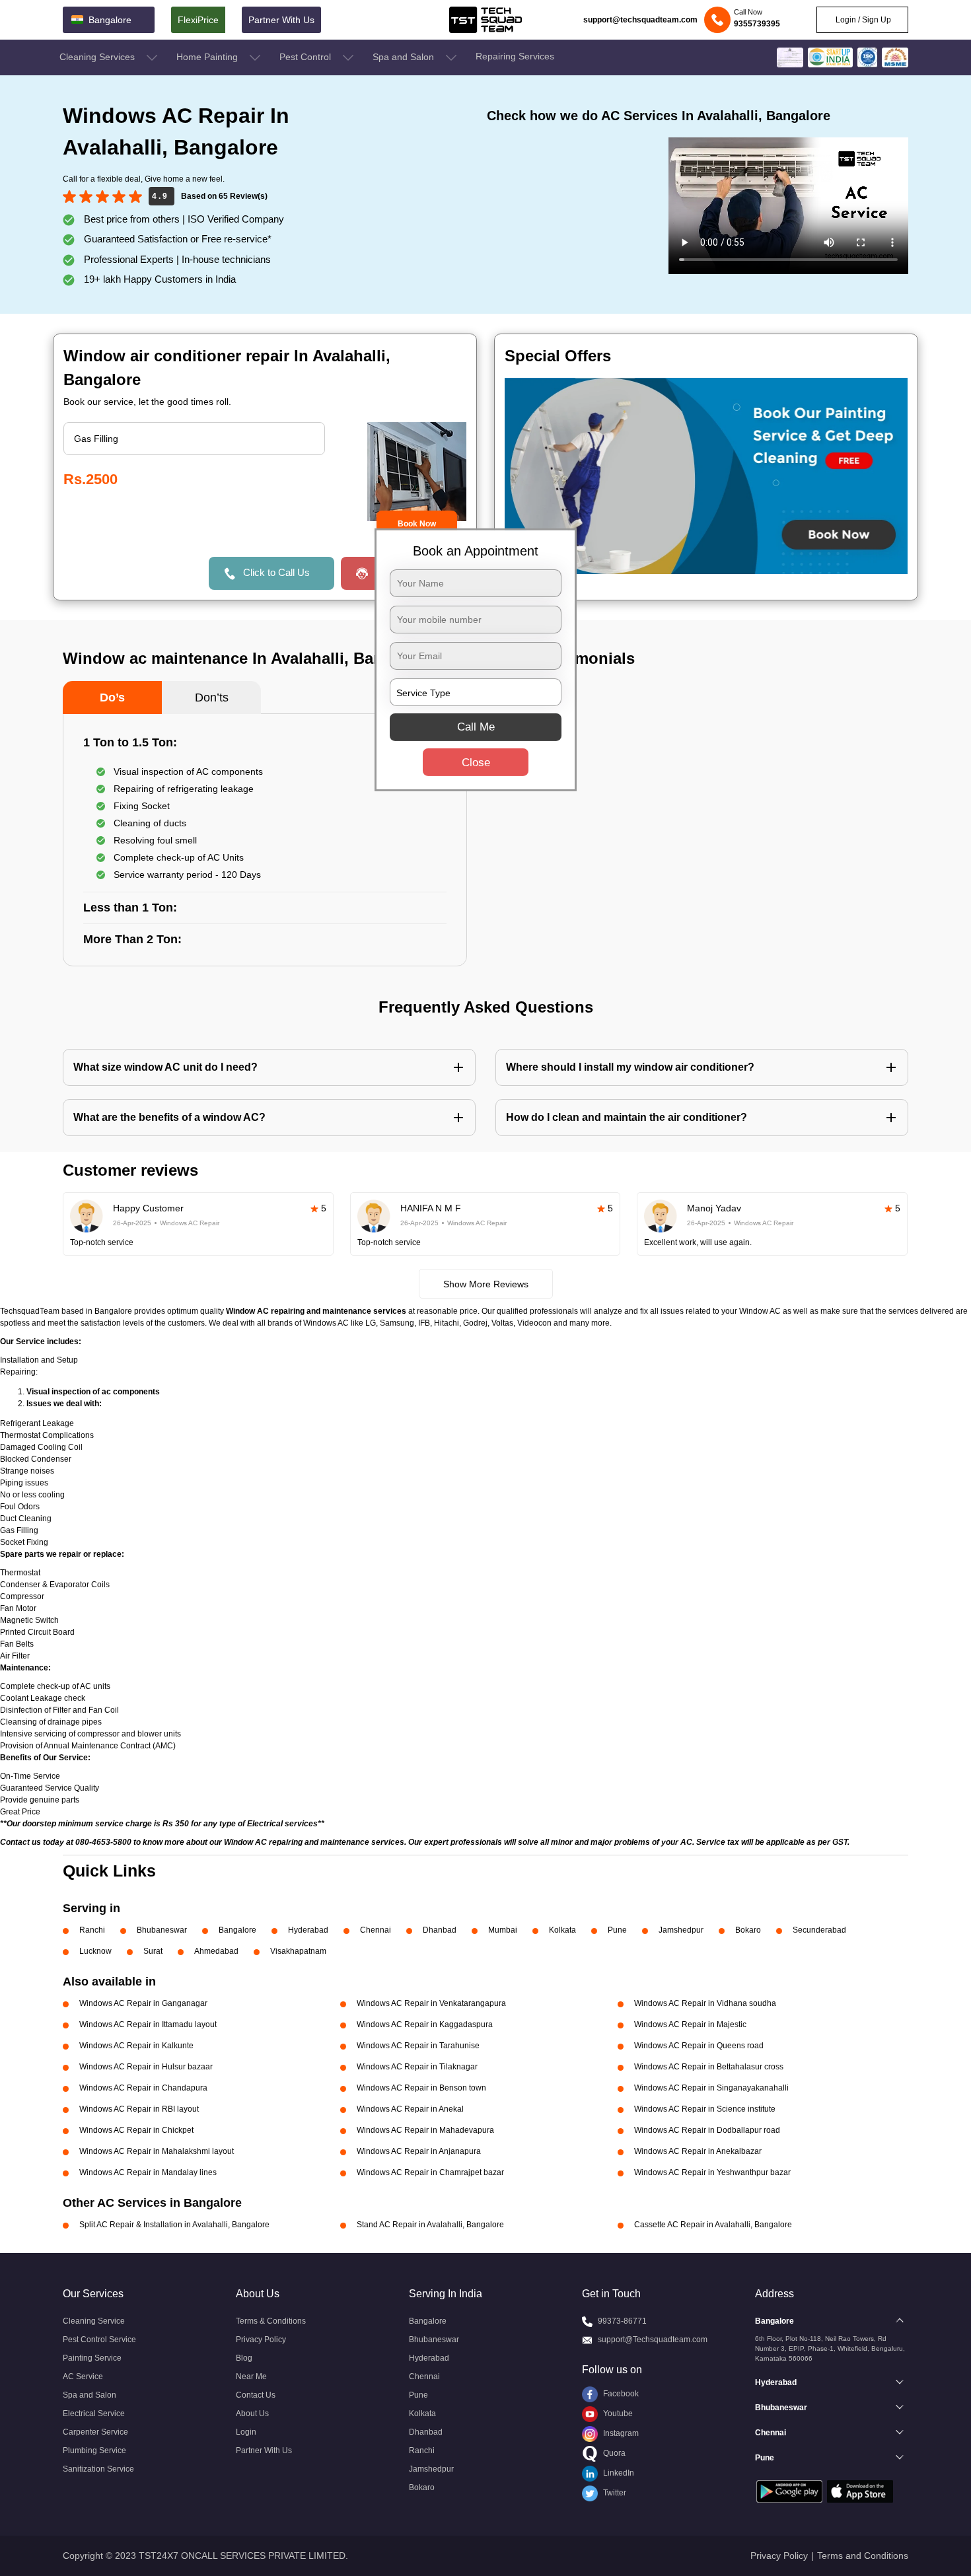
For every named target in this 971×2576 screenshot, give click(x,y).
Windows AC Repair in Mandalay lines (148, 2172)
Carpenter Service (95, 2432)
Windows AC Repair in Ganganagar (143, 2003)
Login (246, 2432)
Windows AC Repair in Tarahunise (418, 2046)
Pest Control (306, 57)
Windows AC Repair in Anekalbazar (698, 2151)
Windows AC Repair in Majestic (690, 2024)
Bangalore (237, 1930)
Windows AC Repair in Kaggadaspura (425, 2024)
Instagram (620, 2433)
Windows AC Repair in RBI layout (139, 2109)
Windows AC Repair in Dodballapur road (707, 2130)
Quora (613, 2453)
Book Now (417, 524)
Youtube (617, 2414)
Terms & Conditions (271, 2321)
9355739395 (757, 24)
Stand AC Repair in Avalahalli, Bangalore (430, 2225)
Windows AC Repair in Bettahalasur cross (709, 2067)
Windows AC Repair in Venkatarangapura (431, 2003)
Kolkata (562, 1930)
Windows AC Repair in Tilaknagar (417, 2067)
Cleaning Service (94, 2321)
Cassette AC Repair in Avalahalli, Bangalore (713, 2225)
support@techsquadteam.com (640, 20)
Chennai (376, 1930)
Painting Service (92, 2358)
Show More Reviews (486, 1284)
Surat (153, 1951)
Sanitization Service (98, 2469)
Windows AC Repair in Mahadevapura (425, 2130)
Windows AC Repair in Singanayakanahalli (711, 2088)
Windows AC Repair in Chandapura (143, 2088)
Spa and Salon (405, 57)
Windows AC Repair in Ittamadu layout (148, 2024)
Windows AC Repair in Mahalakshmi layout (157, 2151)
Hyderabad (308, 1930)
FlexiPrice (198, 20)
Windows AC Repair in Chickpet (136, 2130)
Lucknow (95, 1951)
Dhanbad (440, 1930)
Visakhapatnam (298, 1951)
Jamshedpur (681, 1930)
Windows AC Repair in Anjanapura (419, 2151)
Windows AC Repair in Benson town (421, 2088)
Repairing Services (515, 56)
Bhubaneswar (162, 1930)
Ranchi (92, 1930)
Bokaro (748, 1930)
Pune (617, 1930)
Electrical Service (94, 2414)
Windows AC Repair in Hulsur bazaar (146, 2067)
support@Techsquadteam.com (653, 2340)
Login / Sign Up (862, 20)
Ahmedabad (216, 1951)
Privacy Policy (261, 2340)
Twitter (614, 2493)
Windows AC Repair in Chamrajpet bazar (430, 2172)
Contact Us (256, 2395)
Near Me (251, 2377)
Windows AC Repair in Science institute (705, 2109)
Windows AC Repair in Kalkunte (136, 2046)
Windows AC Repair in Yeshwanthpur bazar (712, 2172)
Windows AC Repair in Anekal (410, 2109)
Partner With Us (281, 20)
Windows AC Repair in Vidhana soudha (705, 2003)
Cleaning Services (98, 57)
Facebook (620, 2394)
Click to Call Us (276, 572)
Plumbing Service (94, 2451)
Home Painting (208, 57)
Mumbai (503, 1930)
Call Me (476, 727)
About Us (252, 2414)
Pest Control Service (99, 2340)
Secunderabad (819, 1930)
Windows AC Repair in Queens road (699, 2046)
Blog (244, 2358)
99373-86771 (622, 2321)
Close (476, 763)
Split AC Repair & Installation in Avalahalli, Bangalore (174, 2225)
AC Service (83, 2377)
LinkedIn (618, 2473)
